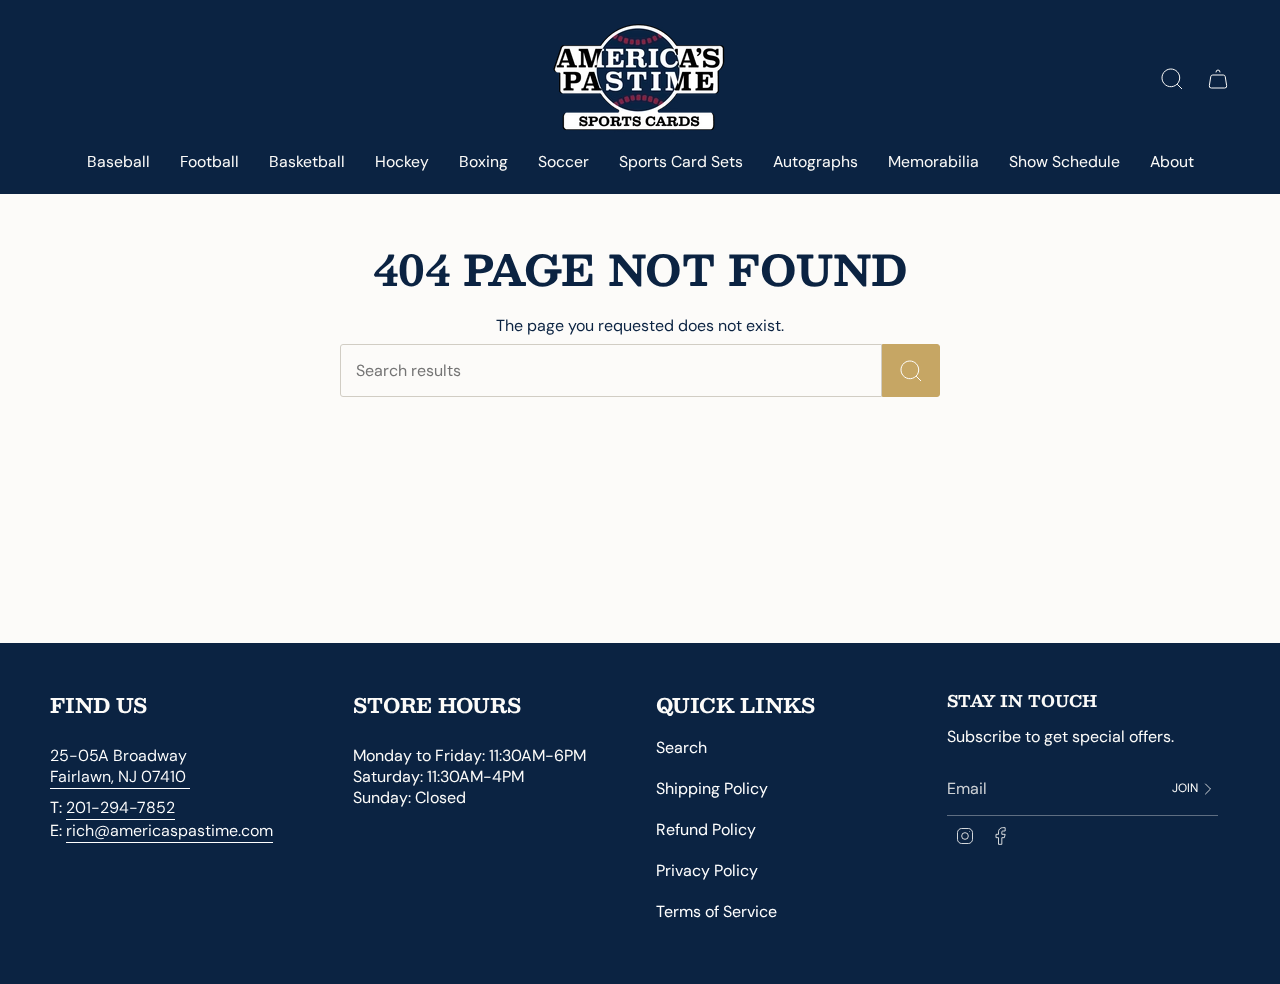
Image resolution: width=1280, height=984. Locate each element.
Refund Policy (706, 829)
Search (681, 747)
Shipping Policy (712, 788)
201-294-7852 (120, 807)
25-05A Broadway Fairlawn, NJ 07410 (120, 766)
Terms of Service (716, 911)
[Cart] (1218, 79)
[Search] (911, 370)
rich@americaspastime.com (169, 830)
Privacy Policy (707, 870)
